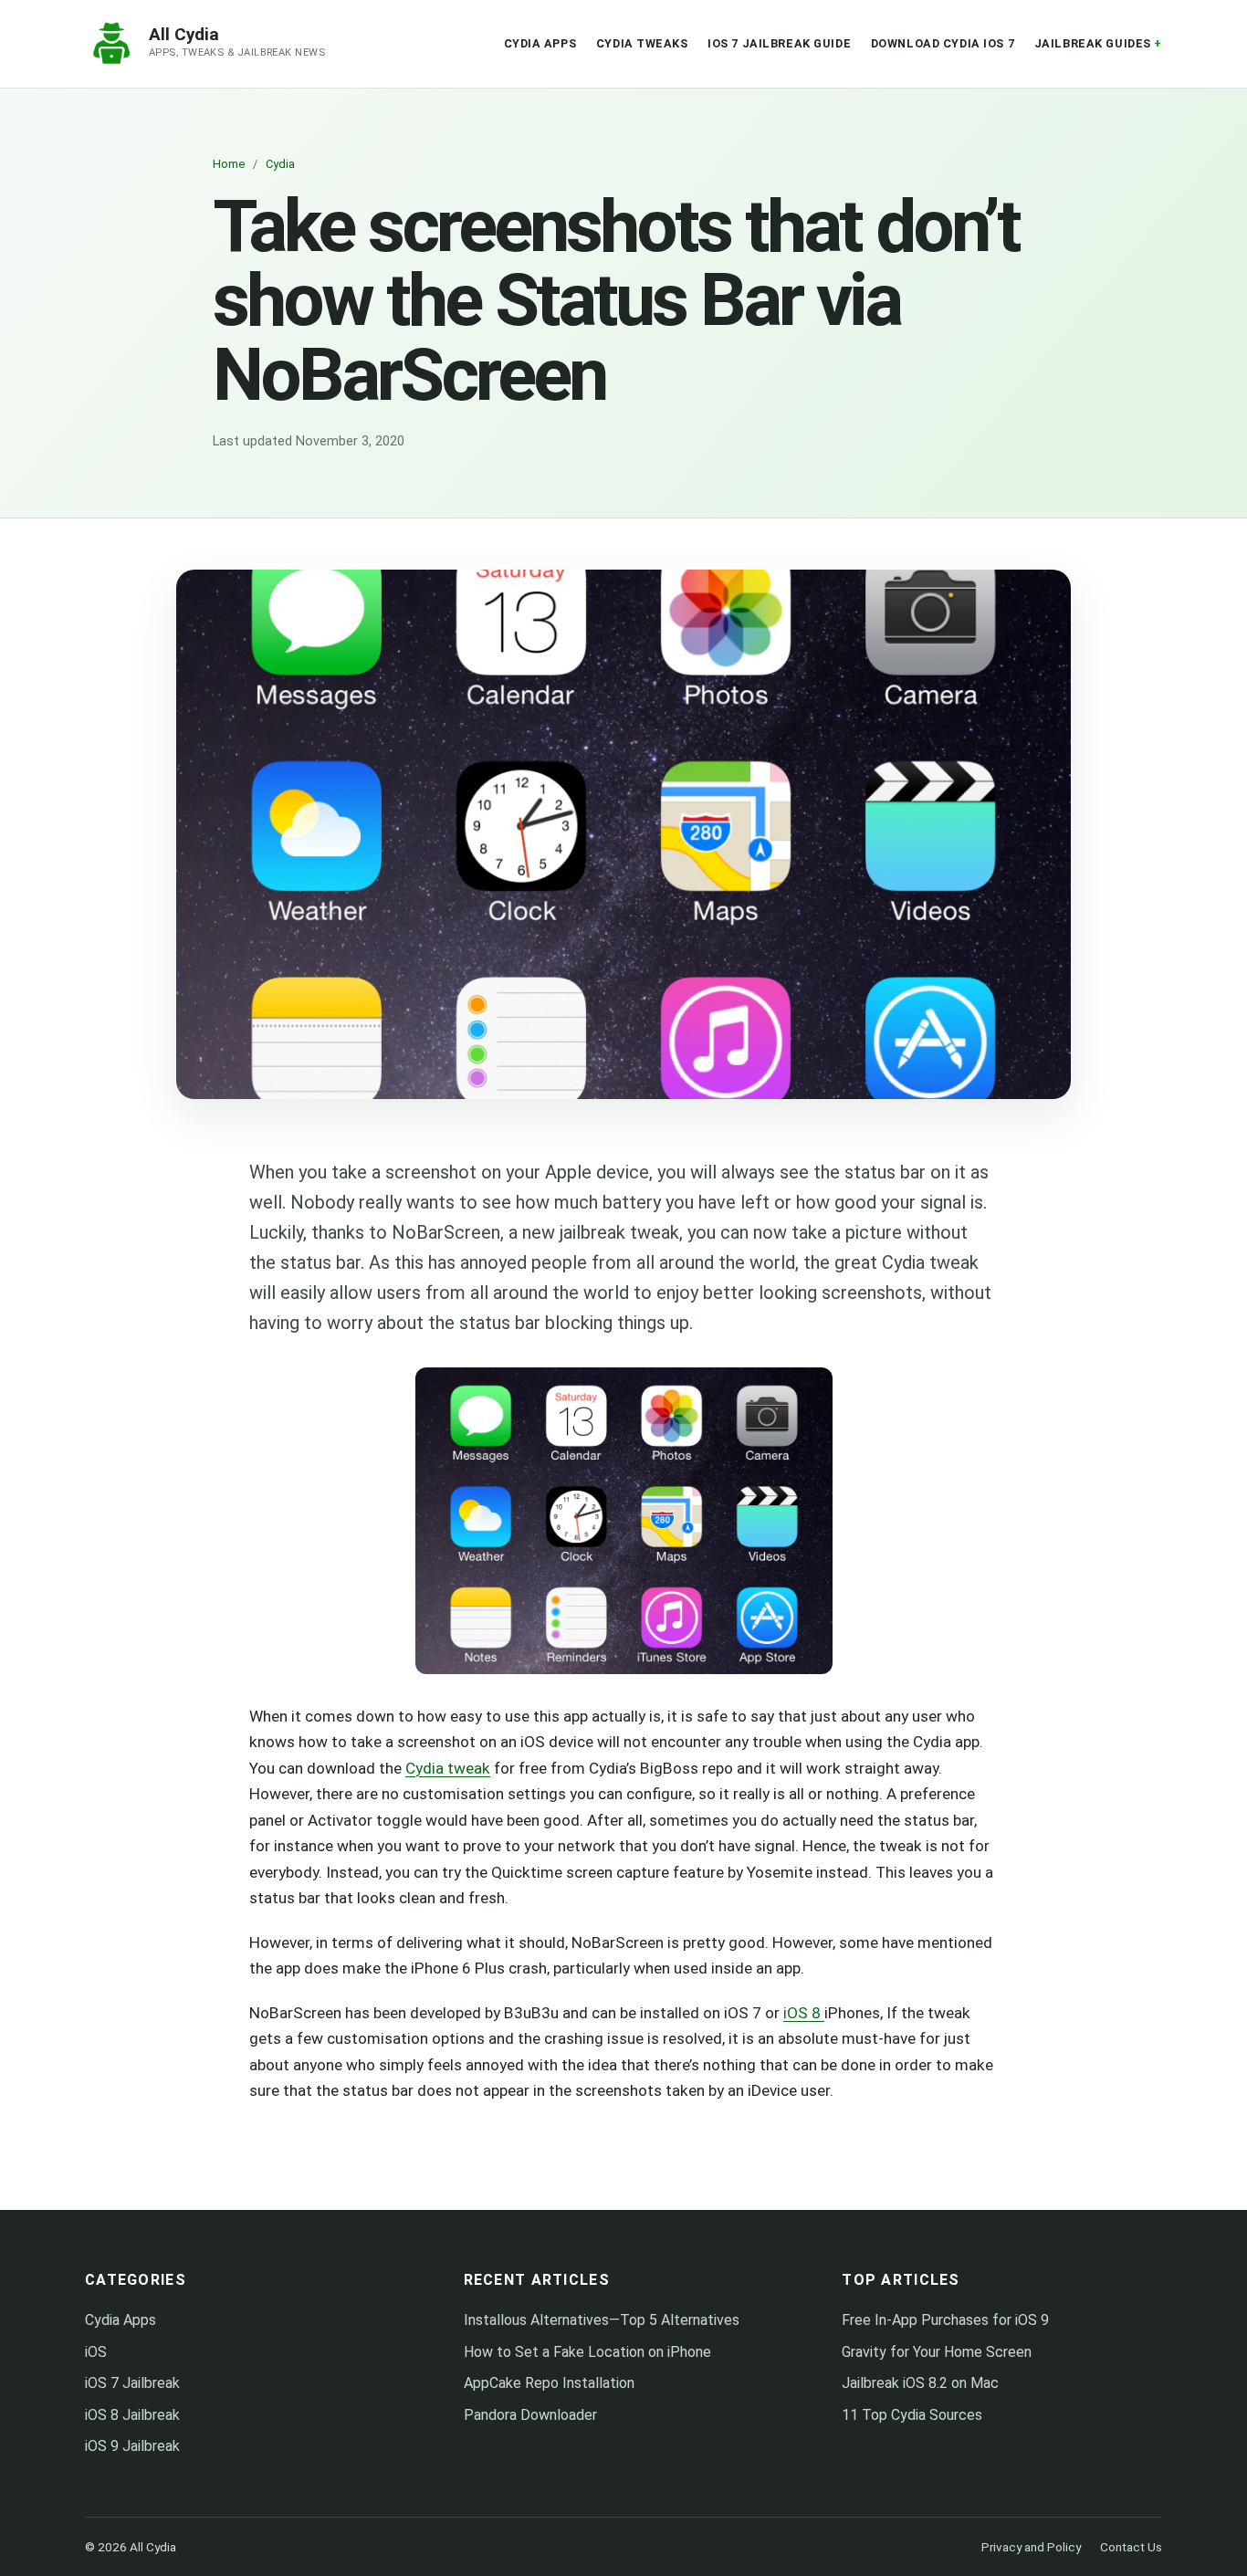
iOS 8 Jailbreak (132, 2415)
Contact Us (1131, 2547)
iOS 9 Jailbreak (132, 2446)
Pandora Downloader (530, 2415)
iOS (96, 2352)
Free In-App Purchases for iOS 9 (945, 2320)
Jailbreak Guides (1093, 43)
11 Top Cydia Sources (912, 2415)
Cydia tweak (448, 1768)
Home (229, 164)
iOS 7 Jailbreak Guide (779, 43)
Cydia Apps (540, 43)
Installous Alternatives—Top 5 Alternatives (602, 2320)
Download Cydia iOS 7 (943, 43)
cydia (280, 164)
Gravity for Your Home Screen (937, 2352)
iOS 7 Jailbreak (132, 2383)
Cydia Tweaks (642, 43)
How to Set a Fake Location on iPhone (587, 2352)
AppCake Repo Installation (549, 2383)
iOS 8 (804, 2013)
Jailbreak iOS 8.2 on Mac (920, 2383)
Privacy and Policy (1031, 2547)
